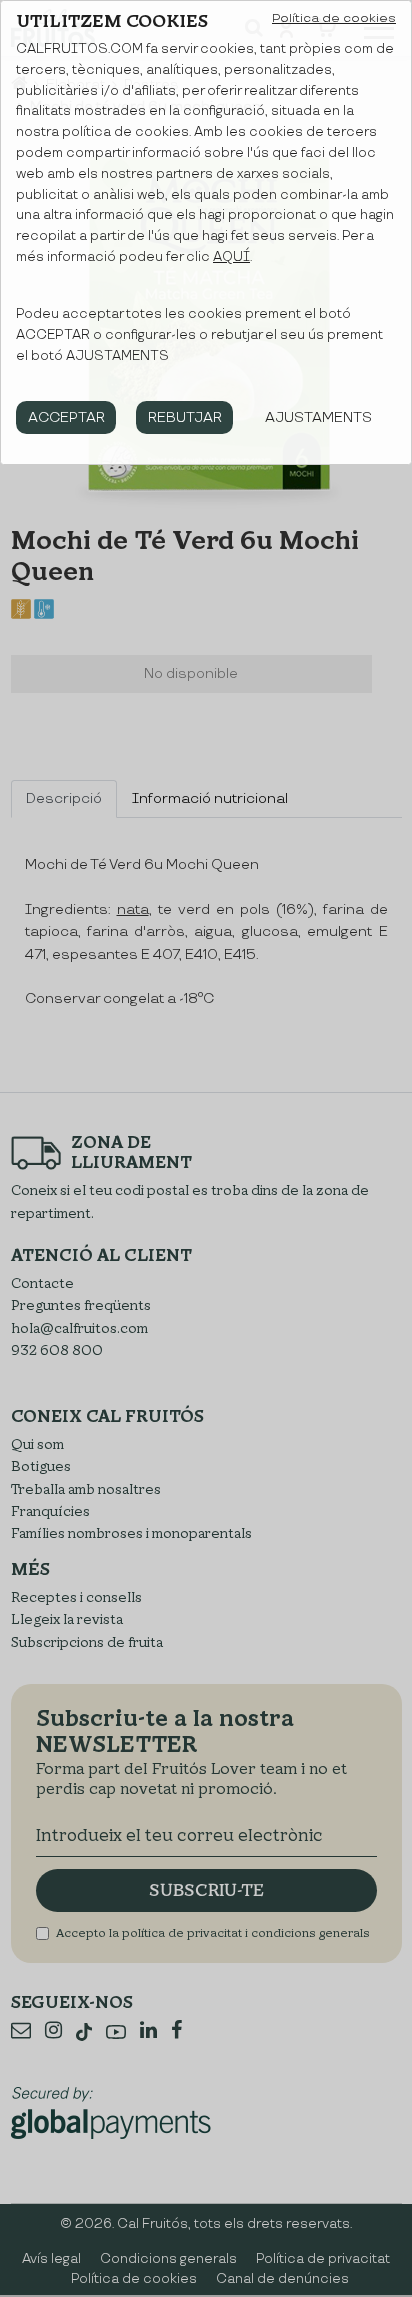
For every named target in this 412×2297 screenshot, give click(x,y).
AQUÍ (231, 257)
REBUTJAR (185, 417)
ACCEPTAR (66, 417)
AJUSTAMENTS (318, 417)
